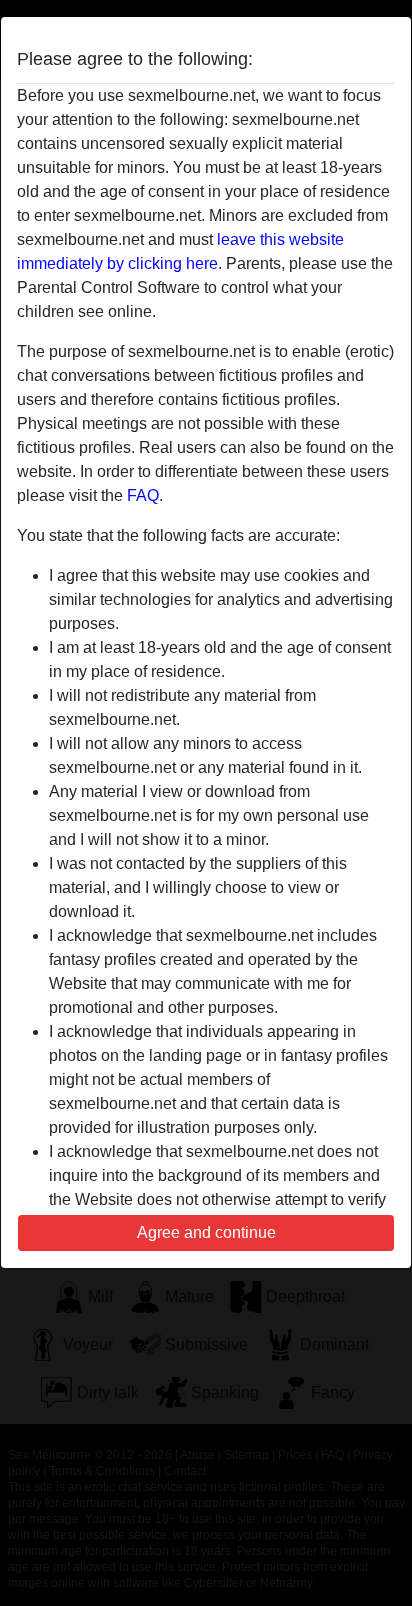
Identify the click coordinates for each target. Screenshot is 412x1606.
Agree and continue (206, 1232)
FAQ (143, 495)
